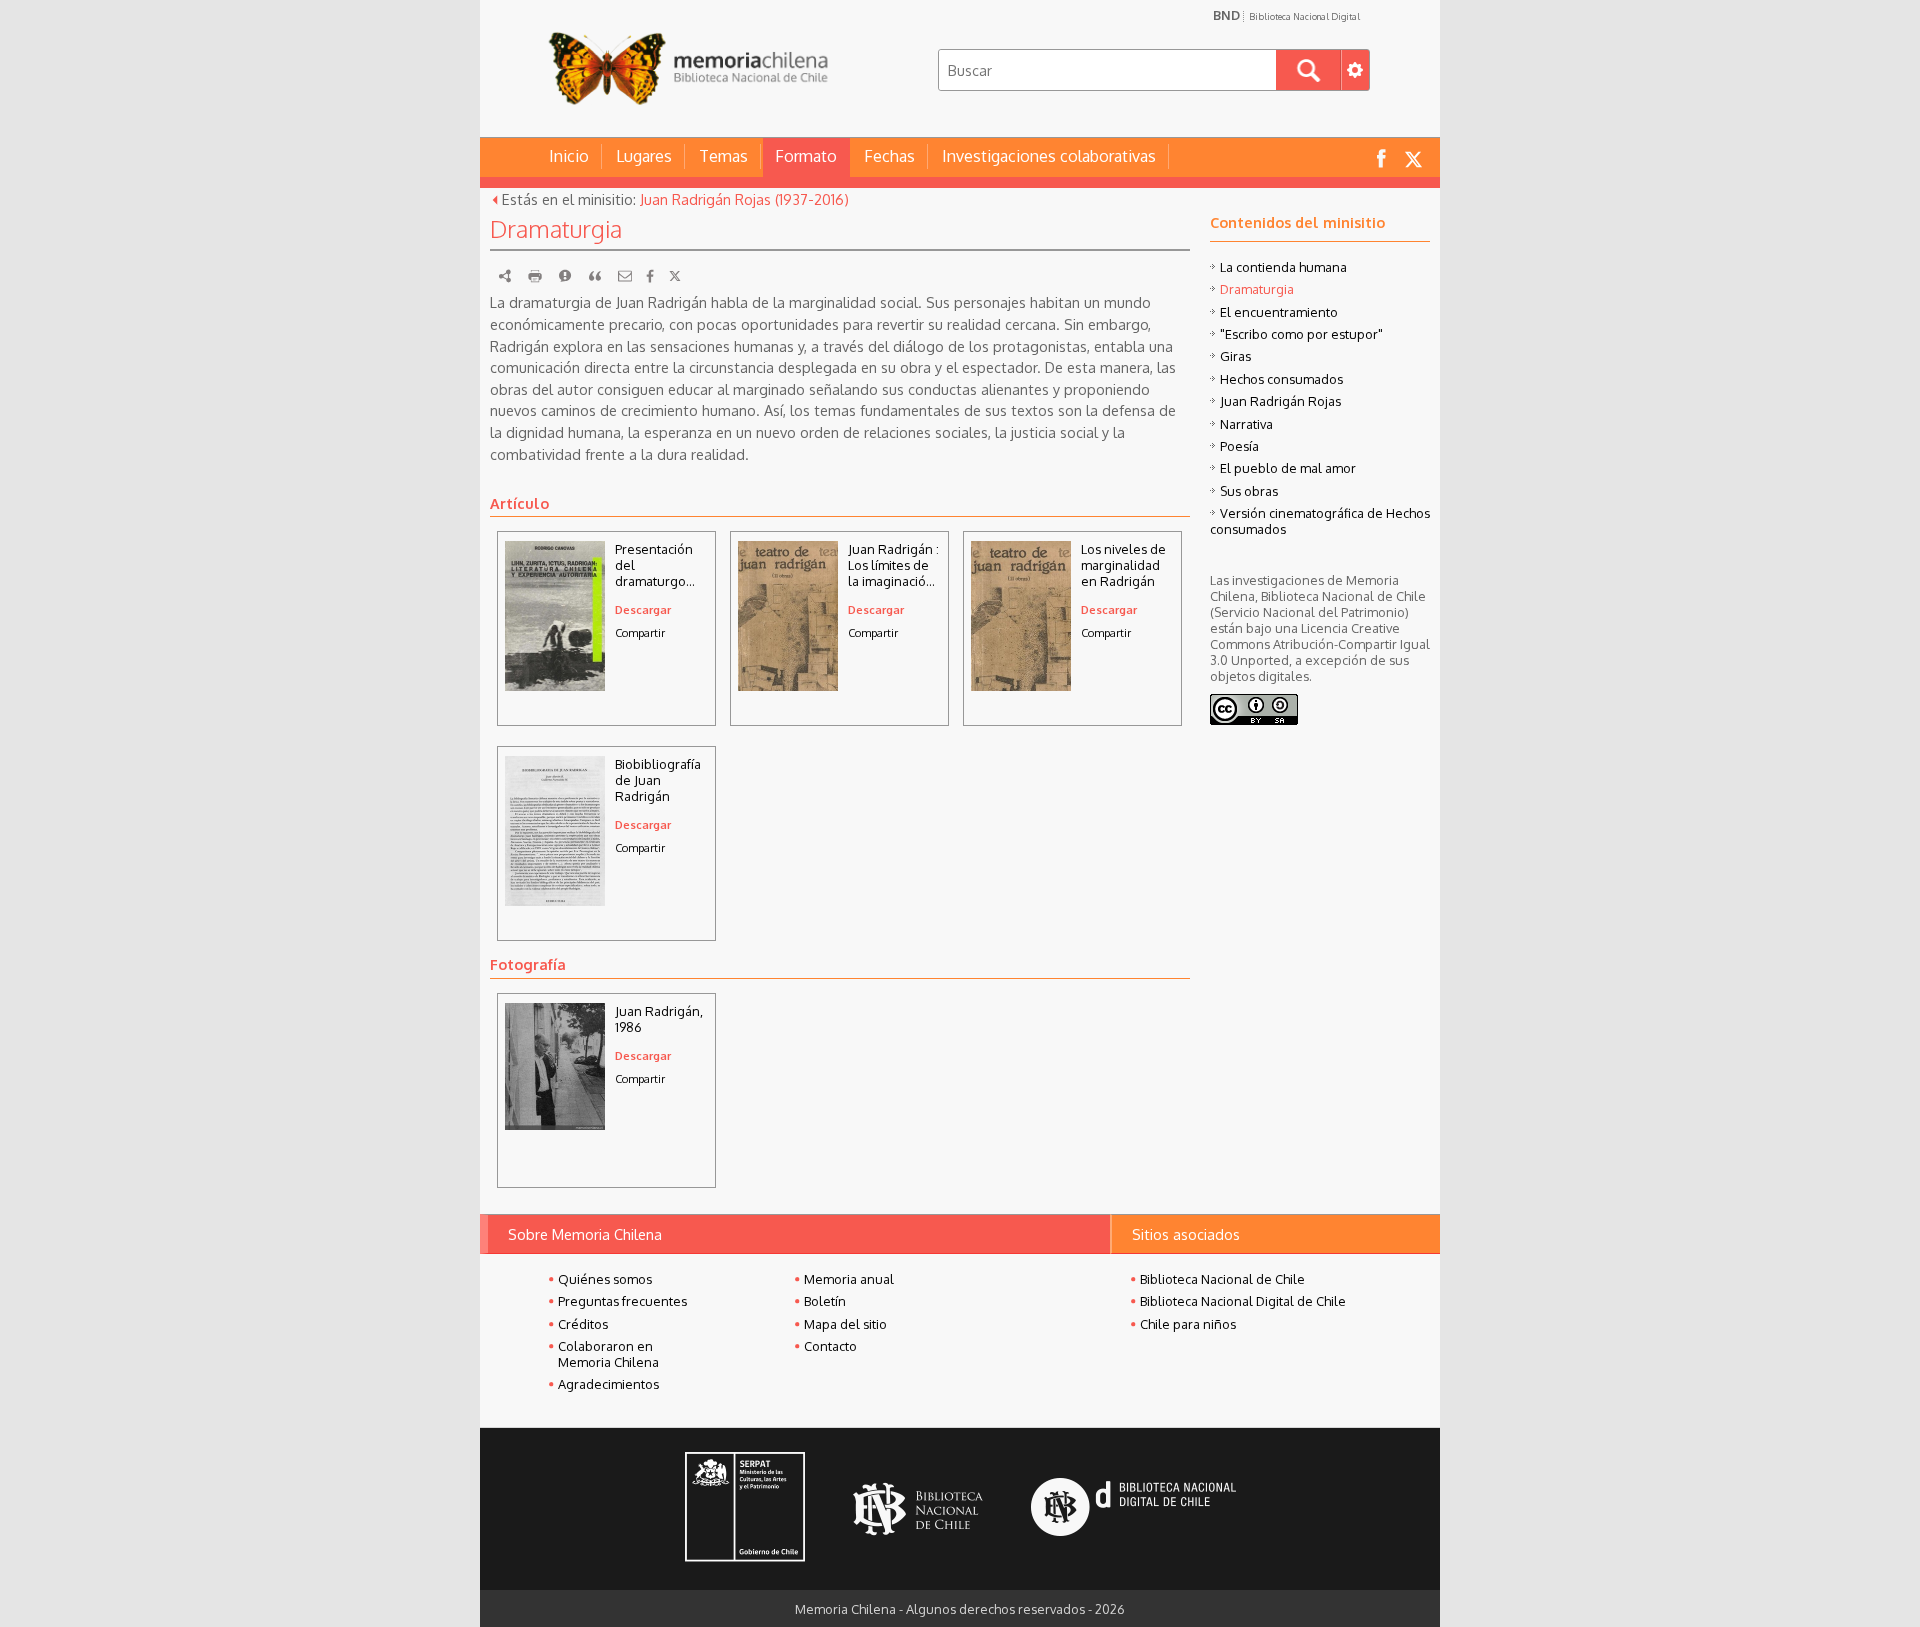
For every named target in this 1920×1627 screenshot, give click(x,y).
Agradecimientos (608, 1384)
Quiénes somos (605, 1279)
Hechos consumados (1281, 379)
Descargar (643, 609)
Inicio (569, 156)
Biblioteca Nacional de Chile (1222, 1279)
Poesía (1239, 446)
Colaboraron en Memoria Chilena (608, 1354)
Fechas (889, 156)
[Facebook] (650, 276)
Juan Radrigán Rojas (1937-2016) (744, 199)
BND (1286, 15)
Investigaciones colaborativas (1049, 156)
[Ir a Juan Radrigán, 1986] (555, 1124)
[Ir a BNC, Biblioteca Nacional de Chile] (918, 1509)
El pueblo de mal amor (1288, 468)
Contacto (830, 1346)
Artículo (519, 503)
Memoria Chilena (688, 67)
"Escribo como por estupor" (1301, 334)
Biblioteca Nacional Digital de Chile (1243, 1301)
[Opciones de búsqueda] (1355, 70)
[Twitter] (675, 276)
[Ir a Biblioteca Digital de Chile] (1133, 1509)
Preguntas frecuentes (622, 1301)
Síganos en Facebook (1381, 157)
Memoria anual (849, 1279)
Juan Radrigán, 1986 (659, 1019)
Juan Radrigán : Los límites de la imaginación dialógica (893, 565)
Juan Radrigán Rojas (1280, 401)
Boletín (825, 1301)
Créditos (583, 1324)
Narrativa (1246, 424)
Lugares (644, 156)
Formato (806, 156)
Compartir (640, 632)
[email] (625, 276)
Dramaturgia (1257, 289)
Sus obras (1249, 491)
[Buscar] (1308, 70)
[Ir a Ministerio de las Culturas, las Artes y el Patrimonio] (745, 1509)
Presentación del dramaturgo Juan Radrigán (657, 565)
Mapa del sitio (845, 1324)
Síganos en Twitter (1413, 157)
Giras (1235, 356)
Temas (723, 156)
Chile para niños (1188, 1324)
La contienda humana (1283, 267)
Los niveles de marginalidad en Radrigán (1123, 565)
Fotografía (528, 964)
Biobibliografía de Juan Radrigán (658, 780)
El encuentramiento (1279, 312)
